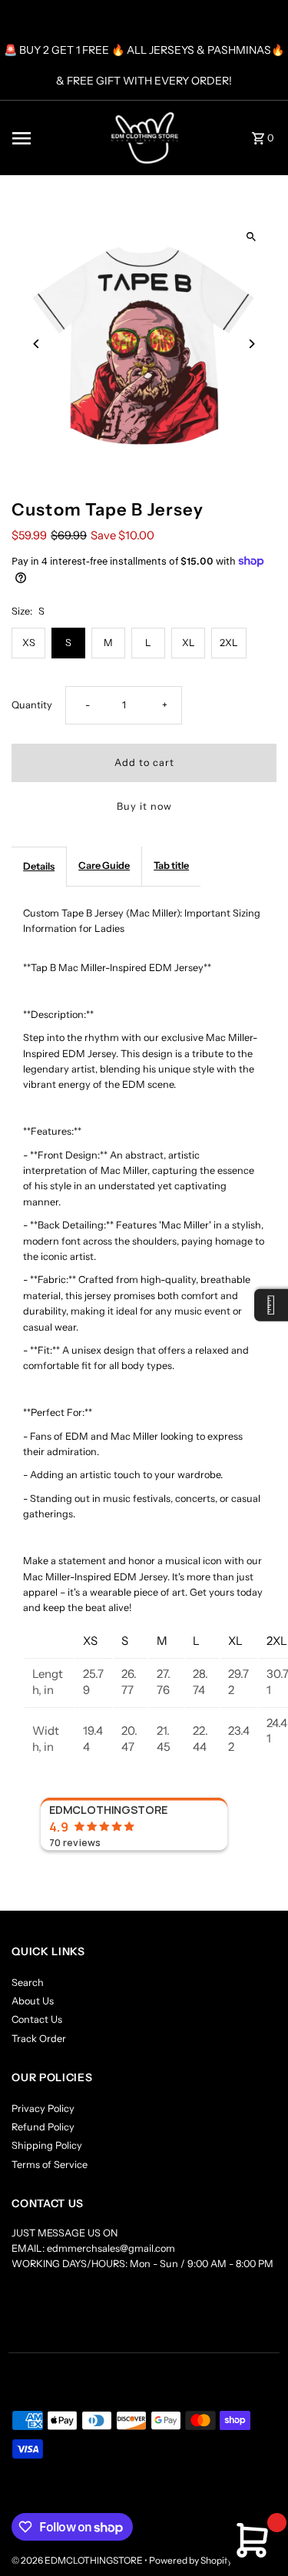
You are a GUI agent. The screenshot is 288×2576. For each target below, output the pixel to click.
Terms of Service (50, 2165)
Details (39, 866)
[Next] (252, 344)
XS (29, 643)
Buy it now (144, 806)
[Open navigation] (45, 138)
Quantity (32, 705)
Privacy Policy (43, 2109)
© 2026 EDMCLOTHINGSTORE (78, 2560)
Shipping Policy (47, 2145)
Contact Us (37, 2019)
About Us (33, 2001)
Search (28, 1983)
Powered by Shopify (190, 2560)
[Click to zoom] (252, 237)
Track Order (39, 2039)
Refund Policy (43, 2127)
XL (189, 643)
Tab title (171, 865)
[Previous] (36, 344)
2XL (229, 643)
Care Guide (104, 865)
